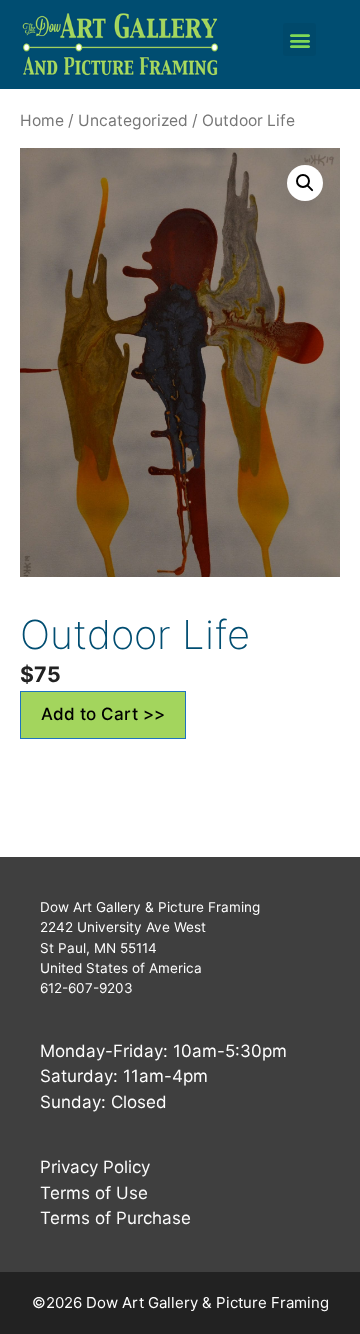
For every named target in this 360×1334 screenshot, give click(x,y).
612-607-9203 (86, 988)
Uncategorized (133, 120)
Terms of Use (94, 1193)
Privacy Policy (95, 1167)
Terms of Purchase (115, 1218)
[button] (299, 39)
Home (42, 120)
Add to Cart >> (103, 714)
